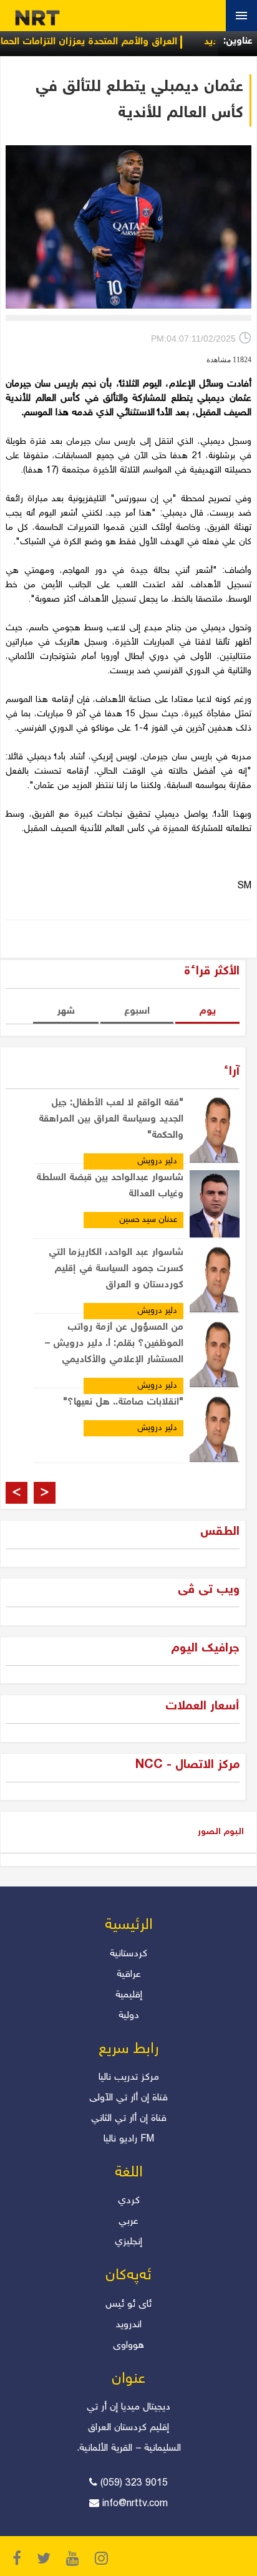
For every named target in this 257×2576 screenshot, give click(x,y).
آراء (231, 1072)
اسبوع (137, 1012)
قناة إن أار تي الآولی (128, 2098)
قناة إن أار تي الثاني (129, 2119)
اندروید (128, 2325)
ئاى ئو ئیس (128, 2304)
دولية (129, 2016)
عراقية (129, 1975)
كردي (129, 2201)
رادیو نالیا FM (129, 2139)
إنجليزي (128, 2242)
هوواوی (128, 2346)
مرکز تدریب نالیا (129, 2078)
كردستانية (128, 1954)
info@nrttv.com (135, 2504)
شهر (66, 1012)
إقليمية (129, 1995)
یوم (207, 1012)
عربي (128, 2222)
